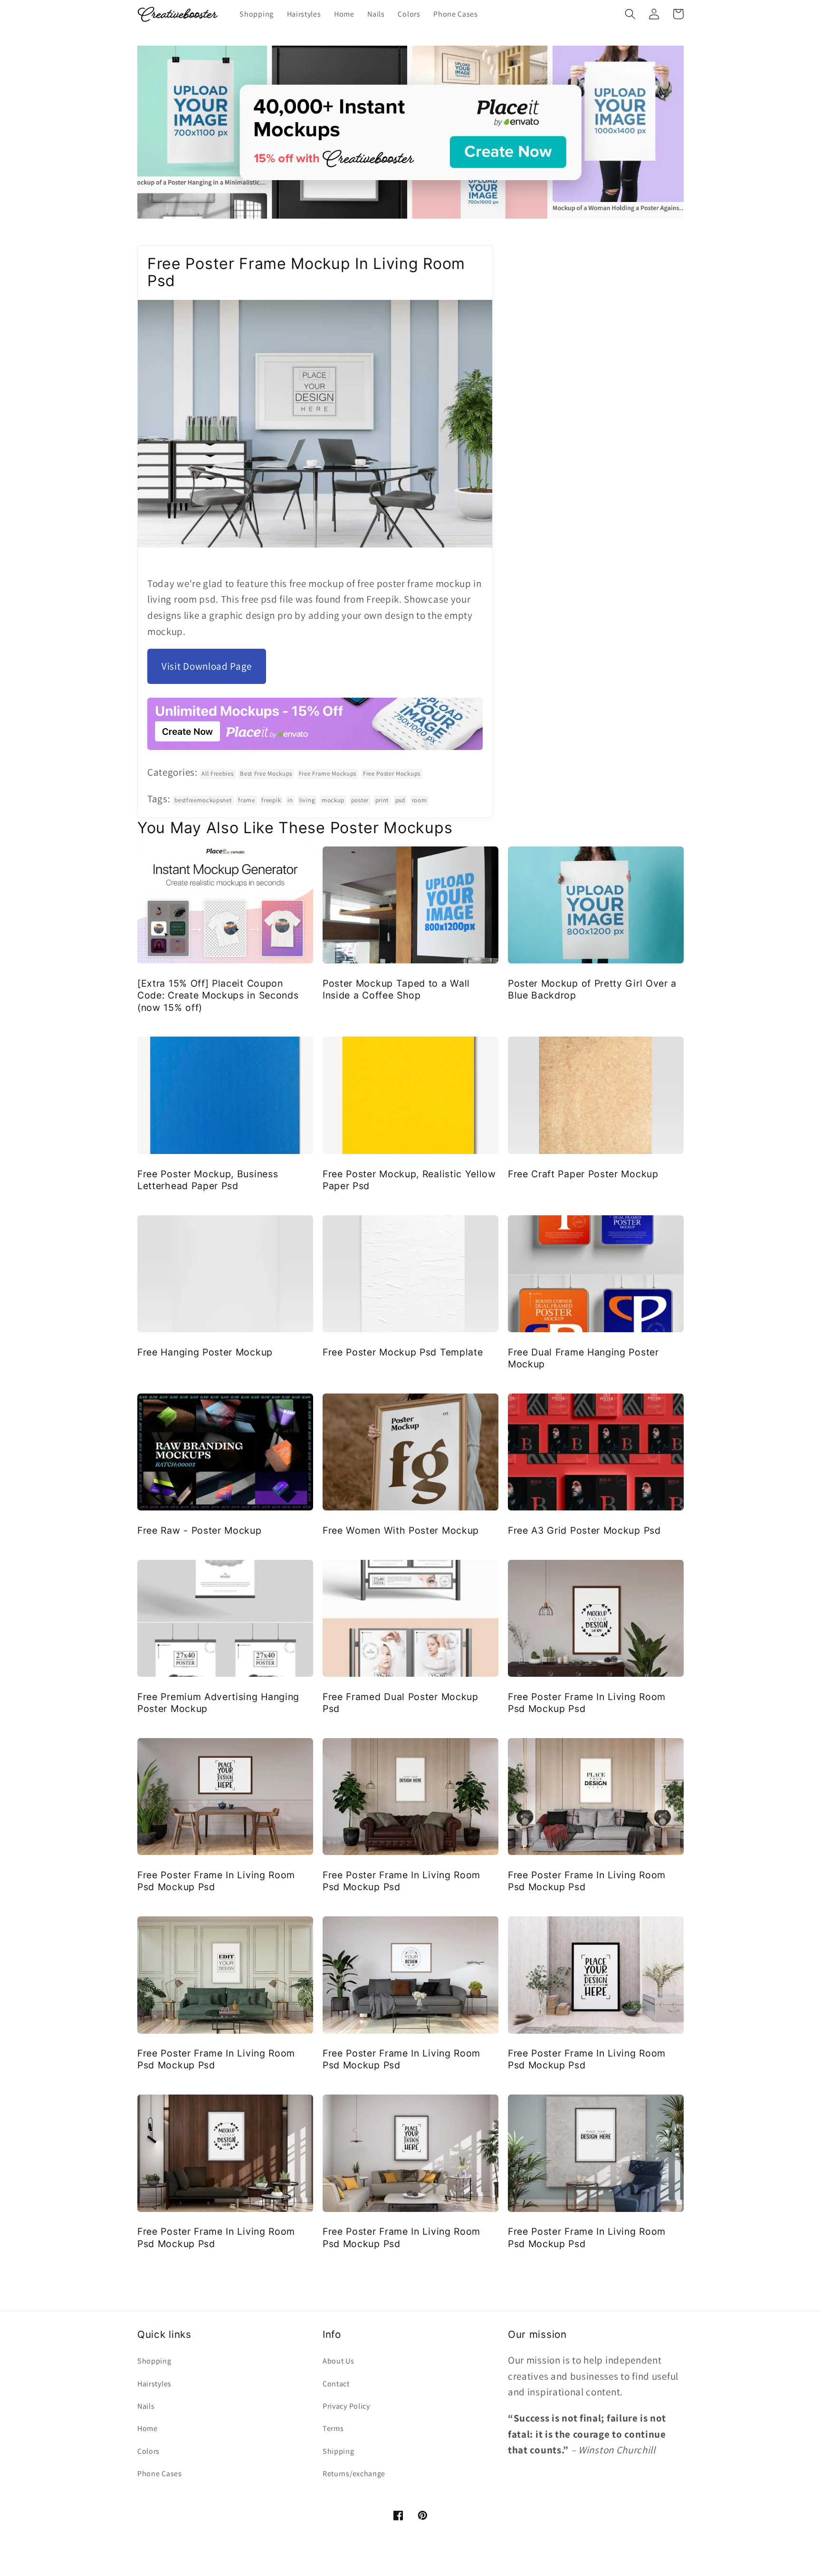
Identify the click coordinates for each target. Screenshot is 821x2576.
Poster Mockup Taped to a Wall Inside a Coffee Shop (396, 989)
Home (148, 2428)
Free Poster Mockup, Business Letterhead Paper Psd (208, 1180)
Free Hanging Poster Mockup (205, 1352)
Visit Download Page (207, 666)
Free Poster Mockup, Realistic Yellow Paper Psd (409, 1180)
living (307, 800)
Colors (148, 2451)
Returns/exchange (354, 2474)
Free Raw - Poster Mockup (200, 1530)
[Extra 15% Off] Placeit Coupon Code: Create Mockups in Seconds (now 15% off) (218, 995)
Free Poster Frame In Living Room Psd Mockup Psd (587, 1703)
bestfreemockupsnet (203, 800)
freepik (271, 800)
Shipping (339, 2451)
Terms (333, 2428)
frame (246, 800)
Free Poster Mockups (392, 774)
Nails (146, 2406)
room (420, 800)
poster (360, 800)
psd (400, 800)
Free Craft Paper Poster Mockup (583, 1174)
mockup (333, 800)
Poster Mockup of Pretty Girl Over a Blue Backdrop (592, 989)
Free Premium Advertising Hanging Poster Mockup (218, 1703)
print (382, 800)
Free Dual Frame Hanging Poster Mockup (583, 1358)
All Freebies (217, 774)
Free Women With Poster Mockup (401, 1530)
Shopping (154, 2361)
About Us (339, 2361)
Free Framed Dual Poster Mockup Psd (401, 1703)
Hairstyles (154, 2384)
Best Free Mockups (266, 774)
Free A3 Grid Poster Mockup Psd (584, 1530)
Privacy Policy (346, 2406)
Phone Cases (160, 2474)
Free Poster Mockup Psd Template (403, 1352)
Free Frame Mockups (328, 774)
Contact (336, 2384)
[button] (630, 14)
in (290, 800)
